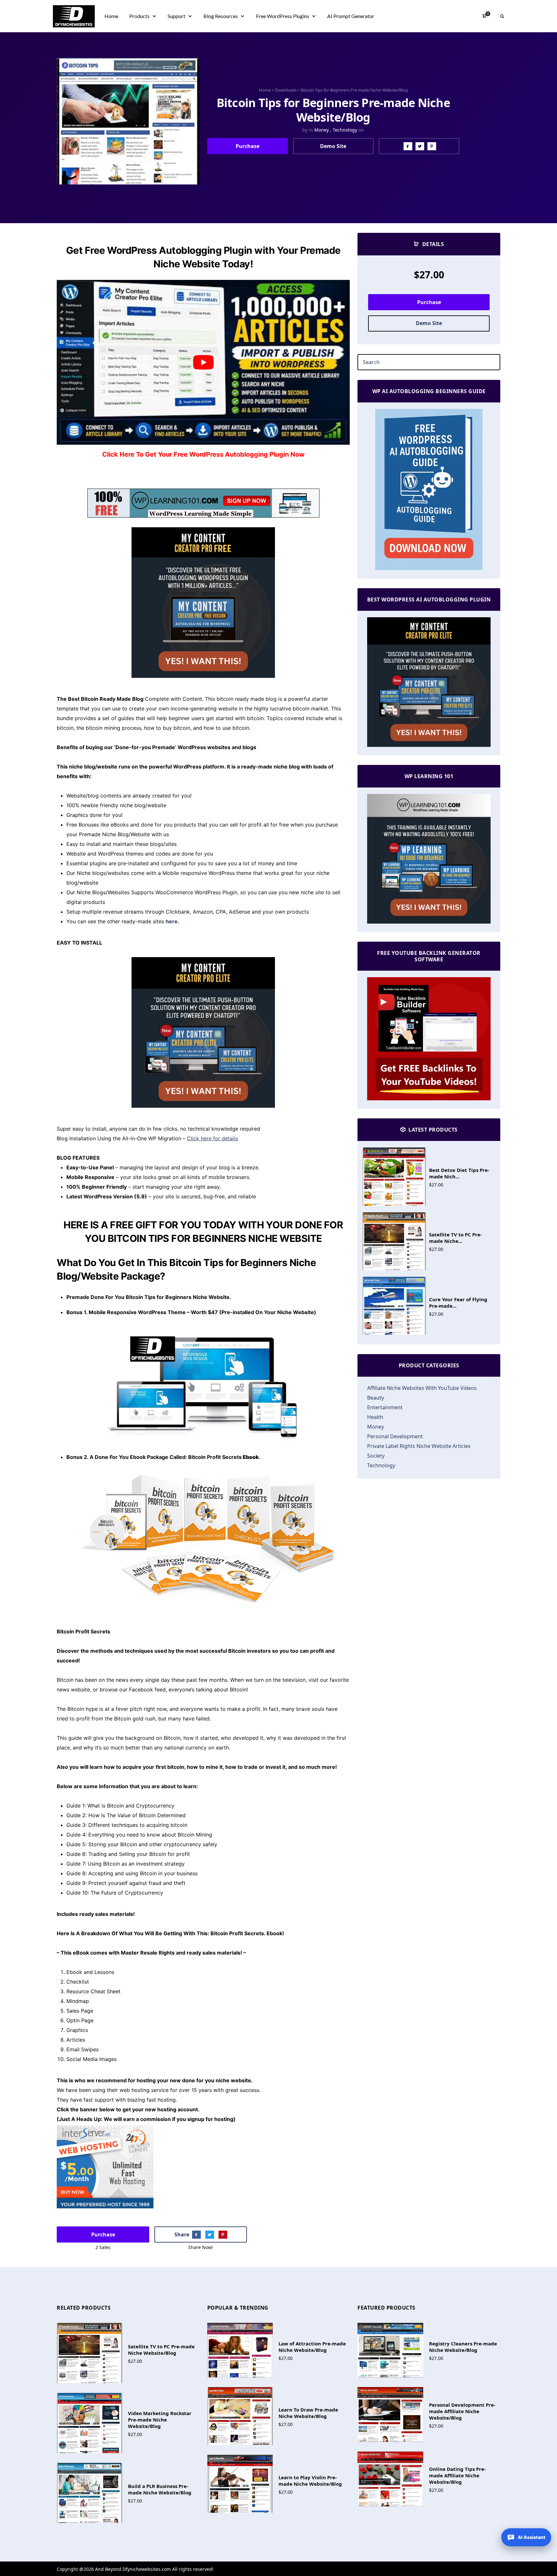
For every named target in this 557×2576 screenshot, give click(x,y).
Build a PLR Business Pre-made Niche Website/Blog (160, 2489)
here (172, 921)
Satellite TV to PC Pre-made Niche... (455, 1238)
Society (376, 1456)
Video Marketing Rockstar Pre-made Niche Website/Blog (160, 2420)
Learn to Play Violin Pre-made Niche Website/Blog (310, 2481)
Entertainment (385, 1407)
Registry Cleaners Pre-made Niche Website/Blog (463, 2347)
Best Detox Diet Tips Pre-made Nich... (459, 1173)
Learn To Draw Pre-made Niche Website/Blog (308, 2413)
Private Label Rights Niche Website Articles (419, 1446)
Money (322, 130)
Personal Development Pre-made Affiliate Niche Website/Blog (462, 2411)
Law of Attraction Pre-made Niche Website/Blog (312, 2347)
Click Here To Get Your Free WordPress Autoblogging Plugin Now (203, 454)
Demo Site (333, 146)
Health (375, 1417)
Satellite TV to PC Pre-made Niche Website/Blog (161, 2350)
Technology (345, 130)
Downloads (286, 90)
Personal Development (395, 1436)
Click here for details (212, 1138)
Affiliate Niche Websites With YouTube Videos (422, 1388)
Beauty (376, 1398)
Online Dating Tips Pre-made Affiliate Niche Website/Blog (457, 2475)
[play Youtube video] (203, 362)
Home (265, 90)
